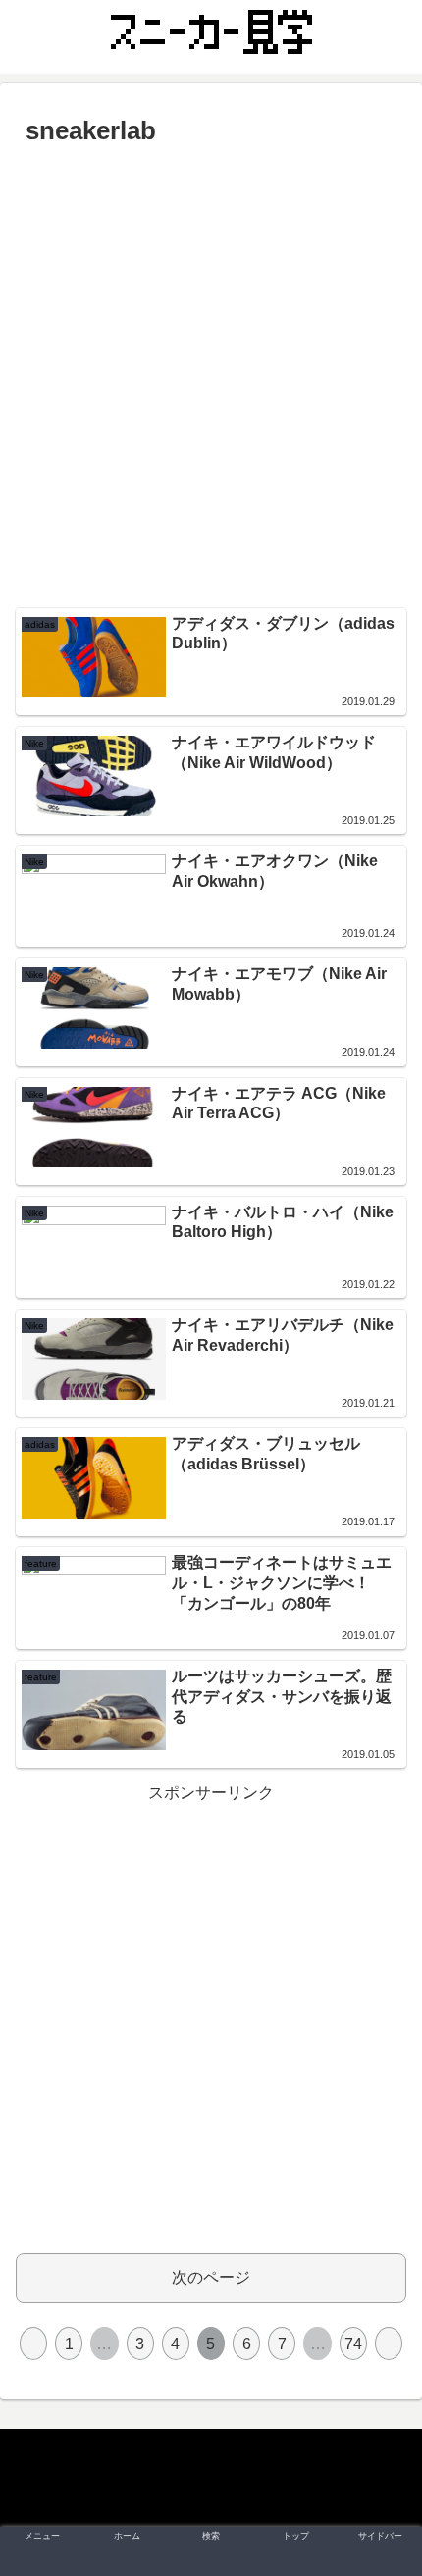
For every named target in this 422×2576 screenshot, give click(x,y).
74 (353, 2344)
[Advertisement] (211, 375)
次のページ (211, 2277)
